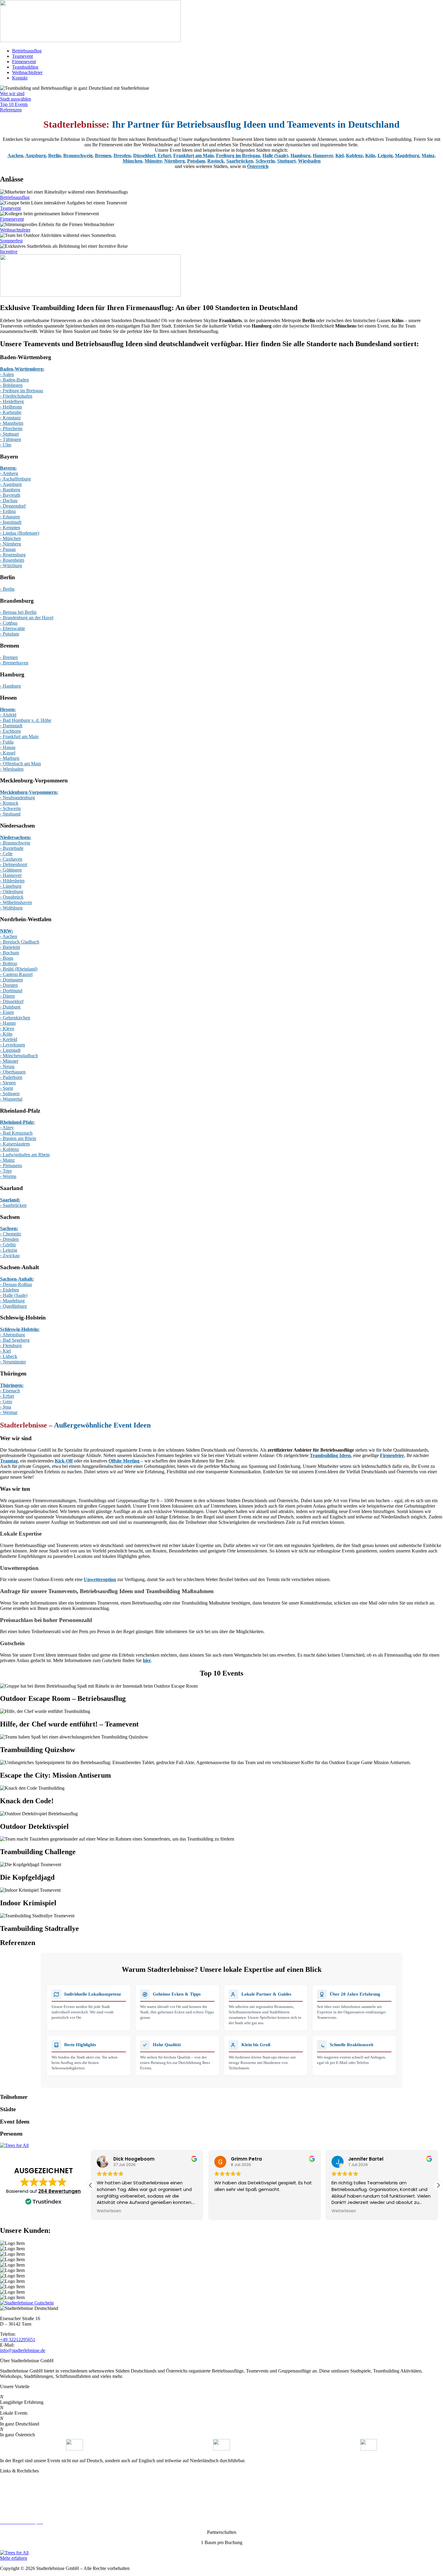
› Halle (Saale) (14, 1295)
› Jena (6, 1407)
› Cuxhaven (11, 859)
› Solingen (10, 1094)
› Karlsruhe (11, 412)
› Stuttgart (9, 434)
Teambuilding (25, 67)
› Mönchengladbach (19, 1056)
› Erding (8, 511)
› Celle (6, 854)
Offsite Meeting (124, 1461)
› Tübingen (11, 439)
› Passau (8, 549)
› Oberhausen (13, 1072)
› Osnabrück (12, 897)
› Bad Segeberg (15, 1340)
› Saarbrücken (13, 1205)
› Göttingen (11, 870)
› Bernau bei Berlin (18, 612)
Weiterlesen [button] (109, 2211)
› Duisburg (10, 1007)
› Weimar (9, 1412)
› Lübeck (9, 1356)
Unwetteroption (100, 1579)
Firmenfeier (392, 1455)
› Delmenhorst (14, 864)
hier (147, 1660)
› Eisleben (9, 1290)
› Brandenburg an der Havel (27, 618)
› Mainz (7, 1160)
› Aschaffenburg (15, 479)
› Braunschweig (15, 843)
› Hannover (11, 875)
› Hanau (8, 747)
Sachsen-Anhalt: (17, 1279)
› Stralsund (10, 814)
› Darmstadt (11, 726)
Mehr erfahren (14, 2558)
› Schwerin (10, 808)
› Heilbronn (11, 407)
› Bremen (9, 657)
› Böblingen (11, 385)
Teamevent (22, 56)
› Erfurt (7, 1396)
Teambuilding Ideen (330, 1455)
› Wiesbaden (12, 769)
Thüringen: (12, 1385)
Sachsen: (9, 1228)
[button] (438, 2185)
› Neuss (7, 1066)
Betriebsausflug (27, 51)
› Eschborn (10, 731)
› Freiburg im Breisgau (22, 391)
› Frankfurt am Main (19, 736)
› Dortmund (11, 991)
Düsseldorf (144, 155)
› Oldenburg (12, 892)
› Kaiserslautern (15, 1144)
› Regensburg (13, 555)
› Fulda (7, 742)
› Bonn (7, 958)
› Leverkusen (13, 1045)
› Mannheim (12, 423)
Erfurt (164, 155)
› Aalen (7, 374)
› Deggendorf (13, 506)
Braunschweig (78, 155)
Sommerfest (11, 241)
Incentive (9, 252)
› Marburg (10, 758)
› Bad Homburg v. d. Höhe (26, 720)
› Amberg (9, 473)
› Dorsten (9, 985)
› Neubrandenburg (17, 798)
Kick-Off (64, 1461)
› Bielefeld (10, 947)
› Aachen (9, 936)
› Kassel (8, 753)
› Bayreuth (10, 495)
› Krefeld (9, 1039)
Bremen (103, 155)
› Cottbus (9, 623)
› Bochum (9, 953)
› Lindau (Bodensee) (20, 533)
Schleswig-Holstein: (20, 1329)
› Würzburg (11, 566)
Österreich (258, 166)
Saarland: (10, 1200)
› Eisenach (10, 1391)
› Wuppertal (11, 1099)
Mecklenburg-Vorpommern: (29, 792)
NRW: (6, 931)
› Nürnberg (11, 544)
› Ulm (6, 445)
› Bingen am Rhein (18, 1138)
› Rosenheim (12, 560)
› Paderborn (11, 1077)
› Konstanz (10, 418)
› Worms (8, 1176)
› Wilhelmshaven (16, 902)
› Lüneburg (11, 886)
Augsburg (36, 155)
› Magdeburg (12, 1301)
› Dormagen (11, 980)
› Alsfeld (8, 715)
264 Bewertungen (60, 2191)
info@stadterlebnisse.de (23, 2350)
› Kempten (10, 528)
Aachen (15, 155)
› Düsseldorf (12, 1001)
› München (10, 538)
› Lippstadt (10, 1050)
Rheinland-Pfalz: (17, 1122)
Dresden (122, 155)
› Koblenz (9, 1149)
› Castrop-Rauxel (16, 974)
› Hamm (8, 1023)
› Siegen (8, 1083)
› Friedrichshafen (16, 396)
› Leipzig (9, 1250)
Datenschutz (12, 2491)
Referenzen (11, 110)
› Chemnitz (11, 1234)
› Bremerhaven (14, 663)
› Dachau (9, 500)
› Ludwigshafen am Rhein (25, 1155)
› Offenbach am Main (20, 764)
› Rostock (9, 803)
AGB (5, 2512)
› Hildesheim (12, 881)
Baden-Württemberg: (22, 369)
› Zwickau (10, 1255)
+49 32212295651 (18, 2340)
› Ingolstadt (11, 522)
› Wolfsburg (11, 908)
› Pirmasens (11, 1165)
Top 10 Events (14, 104)
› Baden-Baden (14, 380)
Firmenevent (24, 62)
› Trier (6, 1171)
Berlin (55, 155)
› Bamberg (10, 490)
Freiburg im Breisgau (238, 155)
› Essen (7, 1012)
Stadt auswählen (16, 99)
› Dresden (9, 1239)
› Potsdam (9, 634)
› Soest (6, 1088)
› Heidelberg (12, 401)
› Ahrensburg (13, 1335)
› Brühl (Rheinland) (19, 969)
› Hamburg (10, 686)
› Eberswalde (13, 628)
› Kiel (5, 1351)
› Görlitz (8, 1245)
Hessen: (8, 709)
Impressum (10, 2501)
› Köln (6, 1034)
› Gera (6, 1401)
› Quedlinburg (13, 1306)
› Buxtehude (12, 848)
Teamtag (9, 1461)
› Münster (9, 1061)
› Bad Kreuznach (16, 1133)
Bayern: (8, 468)
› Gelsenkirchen (15, 1018)
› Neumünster (13, 1362)
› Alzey (7, 1128)
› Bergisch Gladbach (20, 942)
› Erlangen (10, 517)
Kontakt (20, 78)
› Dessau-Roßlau (16, 1284)
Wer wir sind (12, 93)
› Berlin (7, 589)
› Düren (7, 996)
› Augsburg (11, 484)
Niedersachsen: (16, 837)
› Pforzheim (11, 429)
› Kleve (7, 1029)
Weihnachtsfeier (27, 72)
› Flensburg (11, 1345)
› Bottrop (9, 963)
